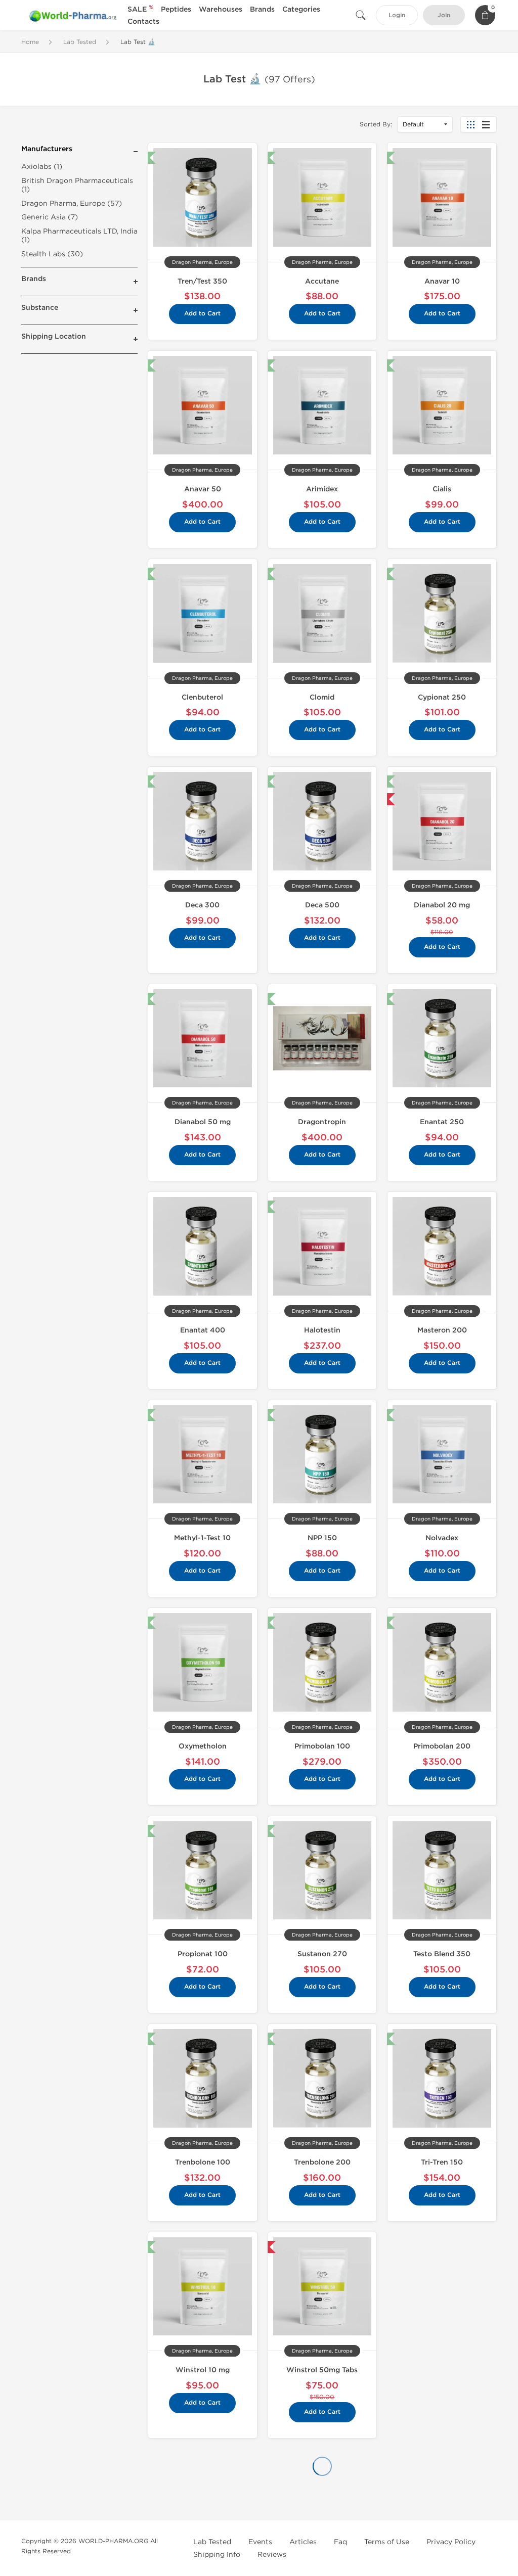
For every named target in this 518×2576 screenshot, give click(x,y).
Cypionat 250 (442, 697)
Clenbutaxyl (203, 2501)
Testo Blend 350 (442, 1954)
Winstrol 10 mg (203, 2370)
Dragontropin (322, 1122)
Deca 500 (322, 905)
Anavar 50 (203, 489)
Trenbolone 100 (203, 2162)
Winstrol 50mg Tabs (322, 2370)
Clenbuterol (202, 697)
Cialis (442, 489)
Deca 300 (202, 905)
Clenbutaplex (442, 2284)
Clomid (322, 697)
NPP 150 (322, 1538)
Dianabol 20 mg (442, 905)
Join (444, 15)
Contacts (143, 21)
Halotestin (322, 1330)
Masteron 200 (442, 1330)
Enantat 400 (203, 1330)
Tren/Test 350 (202, 281)
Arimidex (322, 489)
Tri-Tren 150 (442, 2162)
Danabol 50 (322, 2501)
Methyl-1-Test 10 (202, 1538)
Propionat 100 (203, 1954)
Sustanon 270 (322, 1954)
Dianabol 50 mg (203, 1122)
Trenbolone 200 (322, 2162)
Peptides (176, 9)
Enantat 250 (442, 1122)
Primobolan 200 (442, 1746)
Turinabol (442, 2501)
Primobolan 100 (322, 1746)
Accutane (322, 281)
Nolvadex (442, 1538)
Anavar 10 (442, 281)
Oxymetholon (203, 1746)
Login (397, 15)
